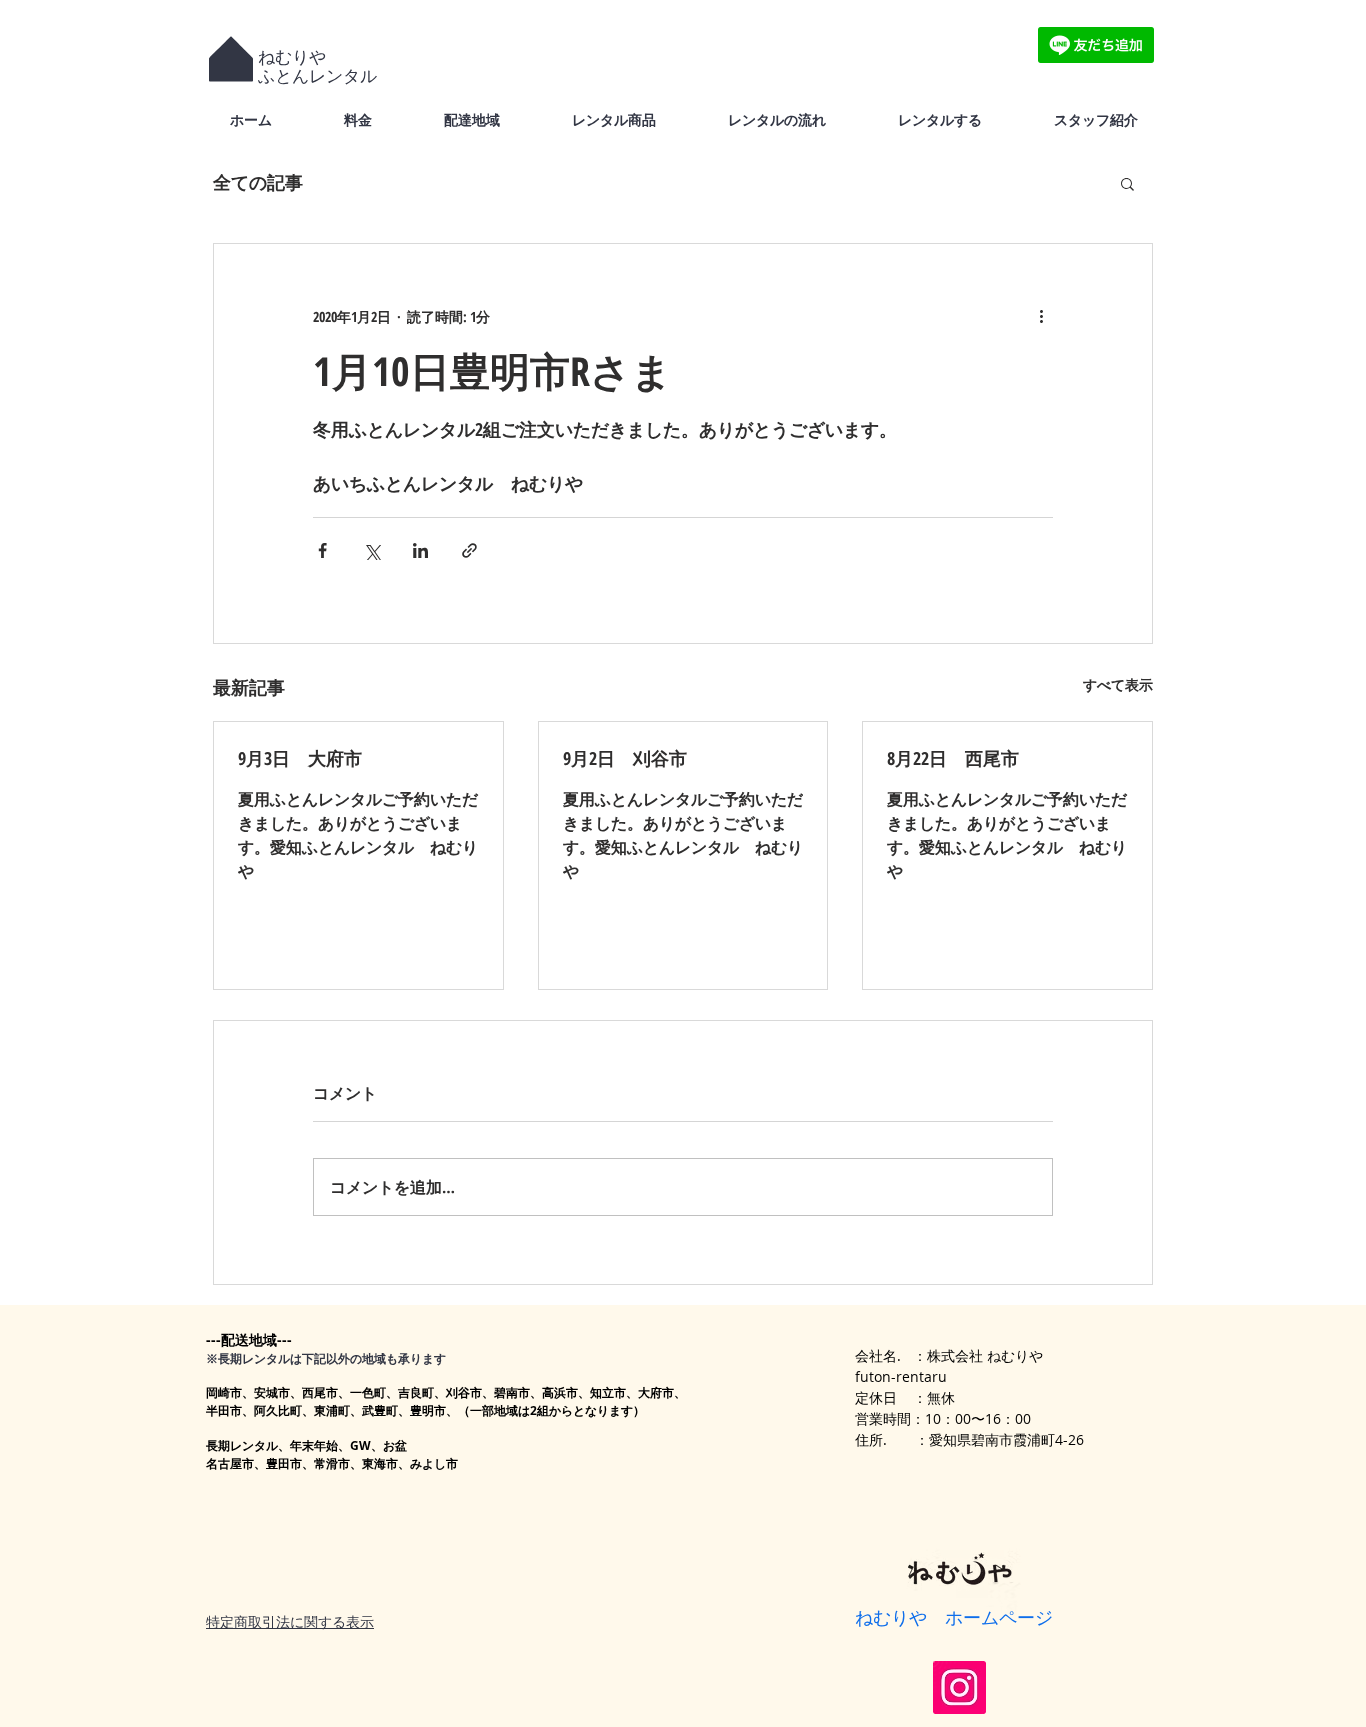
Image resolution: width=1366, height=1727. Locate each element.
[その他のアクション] (1041, 316)
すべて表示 (1118, 684)
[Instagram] (959, 1687)
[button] (1127, 183)
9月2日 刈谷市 (625, 758)
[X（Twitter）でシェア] (371, 550)
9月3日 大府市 (300, 758)
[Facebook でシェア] (322, 550)
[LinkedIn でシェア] (420, 550)
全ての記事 (258, 182)
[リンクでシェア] (469, 550)
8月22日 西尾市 (953, 758)
